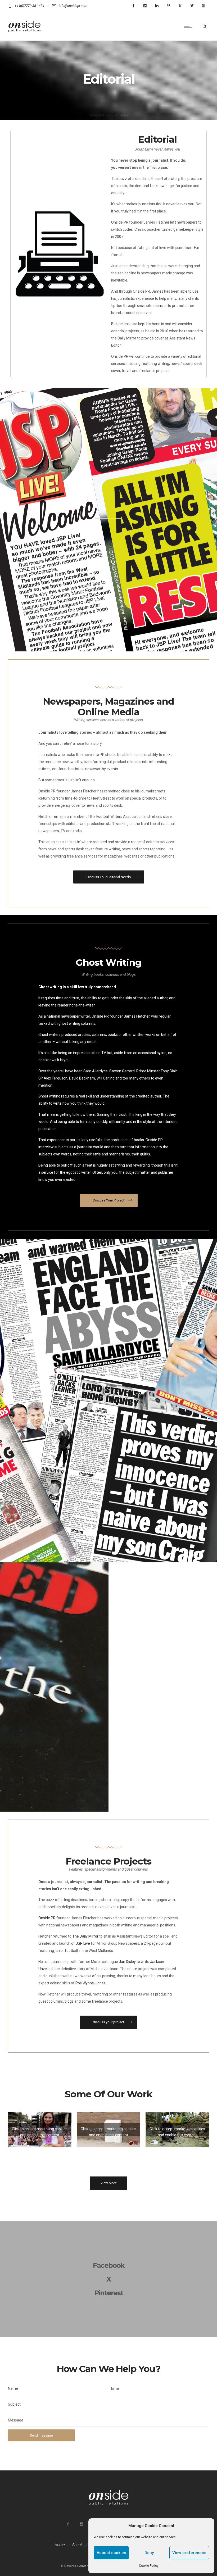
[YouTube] (203, 6)
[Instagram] (145, 6)
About (77, 2545)
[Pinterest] (168, 6)
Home (93, 115)
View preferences (189, 2553)
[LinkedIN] (157, 6)
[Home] (25, 34)
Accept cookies (111, 2553)
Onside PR (47, 1918)
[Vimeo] (192, 6)
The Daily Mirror (85, 1936)
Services (107, 115)
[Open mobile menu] (189, 26)
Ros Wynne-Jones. (91, 1983)
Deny (149, 2553)
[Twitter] (180, 6)
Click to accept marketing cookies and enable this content (40, 2131)
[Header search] (205, 26)
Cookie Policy (149, 2566)
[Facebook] (133, 6)
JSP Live (83, 1943)
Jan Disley (127, 1962)
